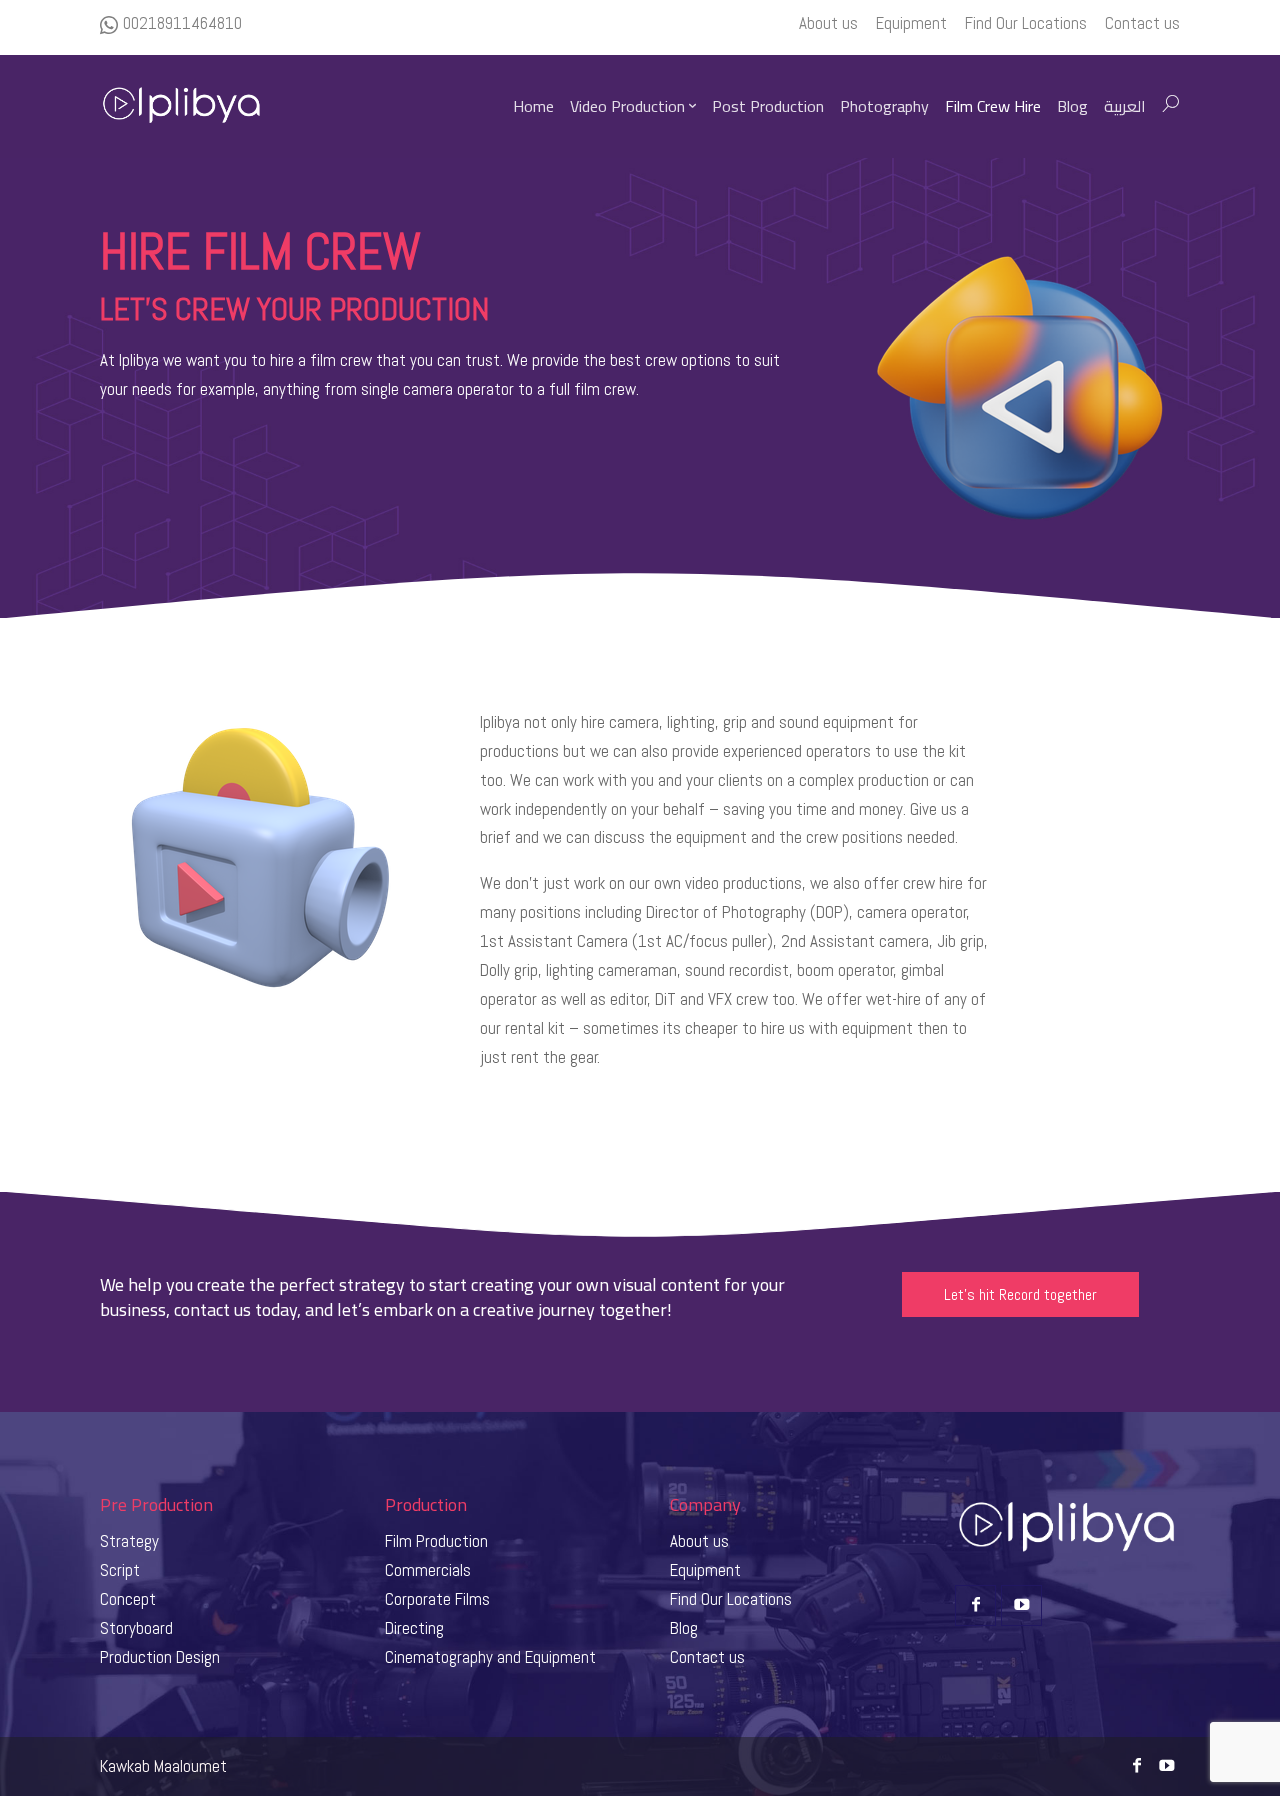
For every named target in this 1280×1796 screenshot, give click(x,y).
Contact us (707, 1657)
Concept (128, 1599)
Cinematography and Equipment (490, 1657)
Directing (414, 1628)
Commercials (428, 1570)
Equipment (705, 1570)
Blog (684, 1628)
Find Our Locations (731, 1599)
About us (699, 1541)
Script (120, 1570)
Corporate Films (437, 1599)
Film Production (436, 1541)
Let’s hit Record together (1020, 1294)
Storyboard (136, 1628)
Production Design (160, 1657)
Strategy (129, 1541)
